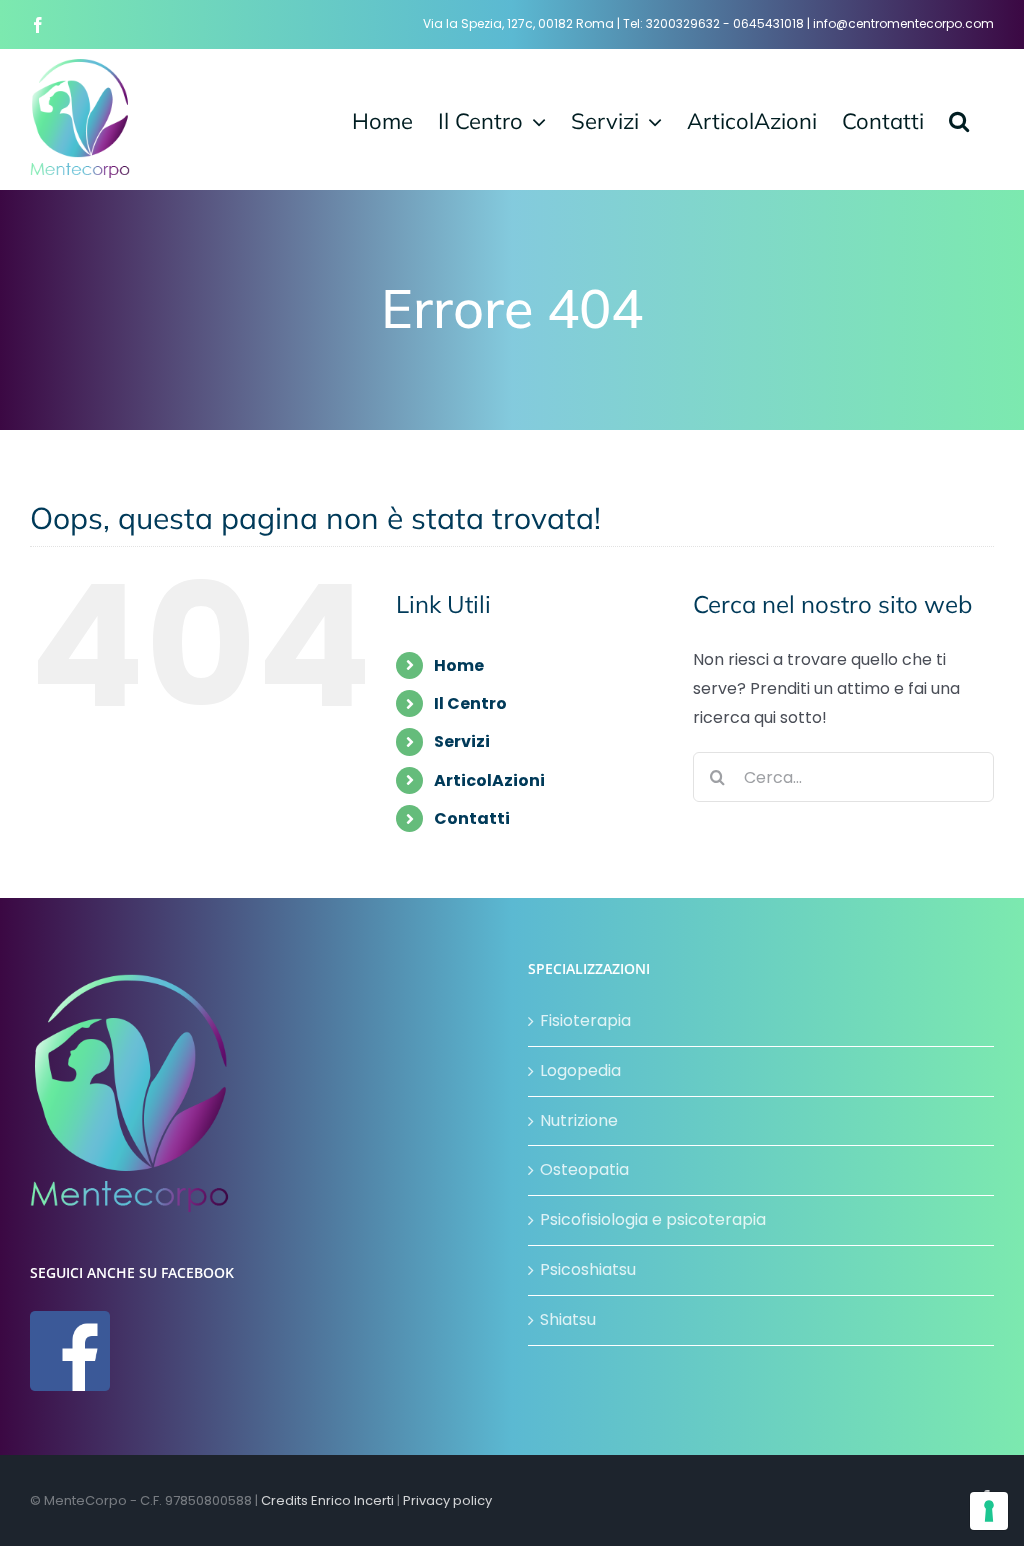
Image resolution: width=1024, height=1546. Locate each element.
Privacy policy (447, 1500)
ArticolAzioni (489, 780)
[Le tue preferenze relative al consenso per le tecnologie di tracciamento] (989, 1511)
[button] (959, 119)
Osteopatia (584, 1169)
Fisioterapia (585, 1020)
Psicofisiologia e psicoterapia (653, 1219)
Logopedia (580, 1070)
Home (459, 665)
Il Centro (470, 703)
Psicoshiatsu (588, 1269)
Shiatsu (568, 1319)
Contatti (472, 818)
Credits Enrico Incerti (327, 1500)
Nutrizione (579, 1120)
